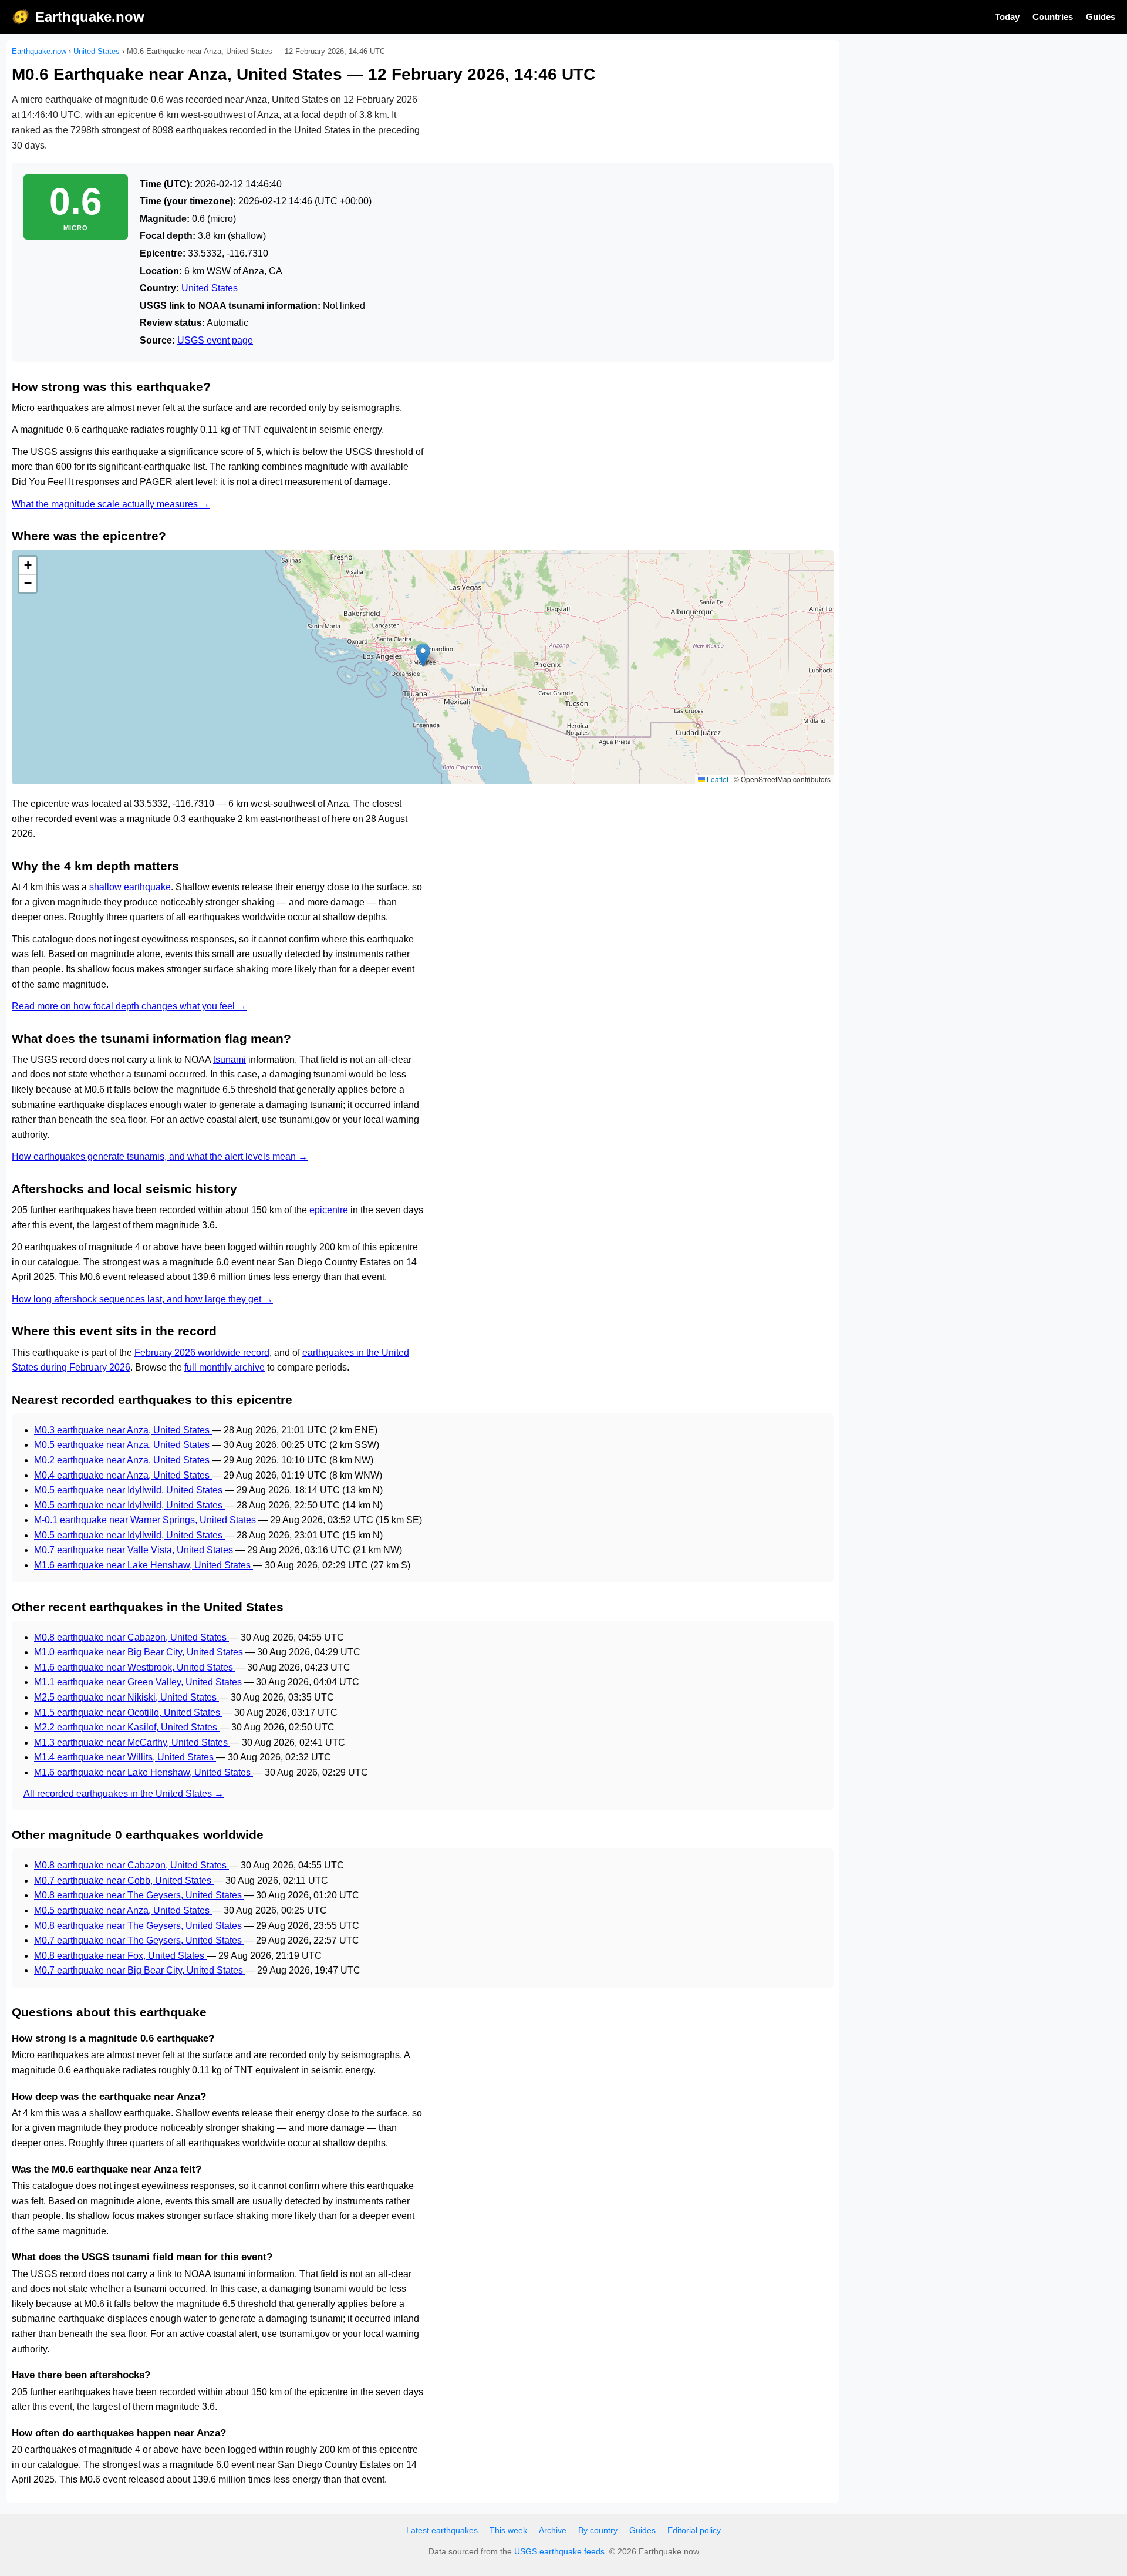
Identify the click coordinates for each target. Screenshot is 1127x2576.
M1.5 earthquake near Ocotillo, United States (128, 1713)
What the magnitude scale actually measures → (111, 504)
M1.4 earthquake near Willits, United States (125, 1757)
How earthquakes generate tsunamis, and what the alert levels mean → (160, 1156)
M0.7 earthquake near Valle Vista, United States (135, 1550)
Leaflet (717, 779)
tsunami (230, 1060)
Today (1007, 17)
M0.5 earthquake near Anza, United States (123, 1445)
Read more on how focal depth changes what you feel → (129, 1006)
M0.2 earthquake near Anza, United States (123, 1460)
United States (97, 51)
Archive (553, 2530)
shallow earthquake (130, 887)
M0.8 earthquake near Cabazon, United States (131, 1637)
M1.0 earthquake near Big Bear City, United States (140, 1652)
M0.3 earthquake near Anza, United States (123, 1430)
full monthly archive (225, 1367)
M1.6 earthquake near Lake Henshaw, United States (144, 1565)
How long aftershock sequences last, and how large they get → (142, 1299)
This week (508, 2530)
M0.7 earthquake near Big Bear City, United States (140, 1970)
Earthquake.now (90, 17)
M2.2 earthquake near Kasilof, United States (127, 1727)
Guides (1101, 17)
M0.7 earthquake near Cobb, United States (124, 1880)
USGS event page (215, 340)
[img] (423, 667)
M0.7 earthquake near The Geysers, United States (139, 1940)
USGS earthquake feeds (559, 2551)
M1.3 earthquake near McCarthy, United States (132, 1742)
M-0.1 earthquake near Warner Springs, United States (146, 1520)
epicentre (329, 1210)
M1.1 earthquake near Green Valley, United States (139, 1682)
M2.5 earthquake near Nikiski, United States (126, 1697)
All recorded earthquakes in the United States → (124, 1794)
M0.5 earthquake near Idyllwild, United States (129, 1490)
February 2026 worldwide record (202, 1353)
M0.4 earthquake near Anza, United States (123, 1475)
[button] (423, 655)
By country (598, 2530)
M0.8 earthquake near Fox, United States (120, 1956)
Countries (1053, 17)
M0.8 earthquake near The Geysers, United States (139, 1895)
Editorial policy (694, 2530)
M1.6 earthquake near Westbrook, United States (135, 1667)
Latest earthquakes (442, 2530)
